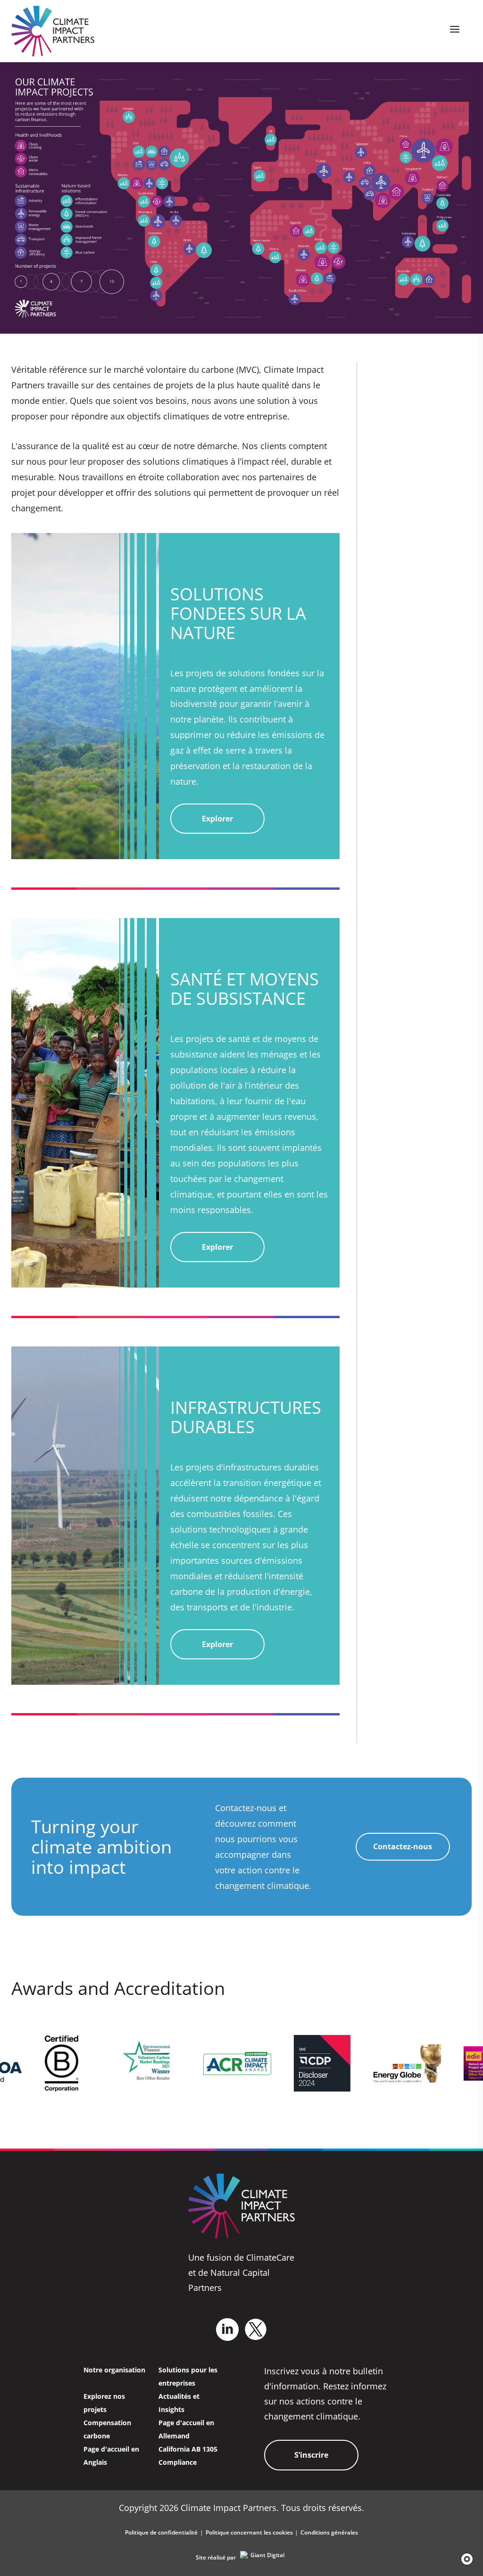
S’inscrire (311, 2455)
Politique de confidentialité (161, 2532)
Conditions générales (329, 2532)
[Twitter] (256, 2329)
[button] (464, 2559)
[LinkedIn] (227, 2330)
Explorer (217, 819)
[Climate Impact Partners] (53, 31)
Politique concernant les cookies (249, 2532)
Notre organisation (114, 2370)
